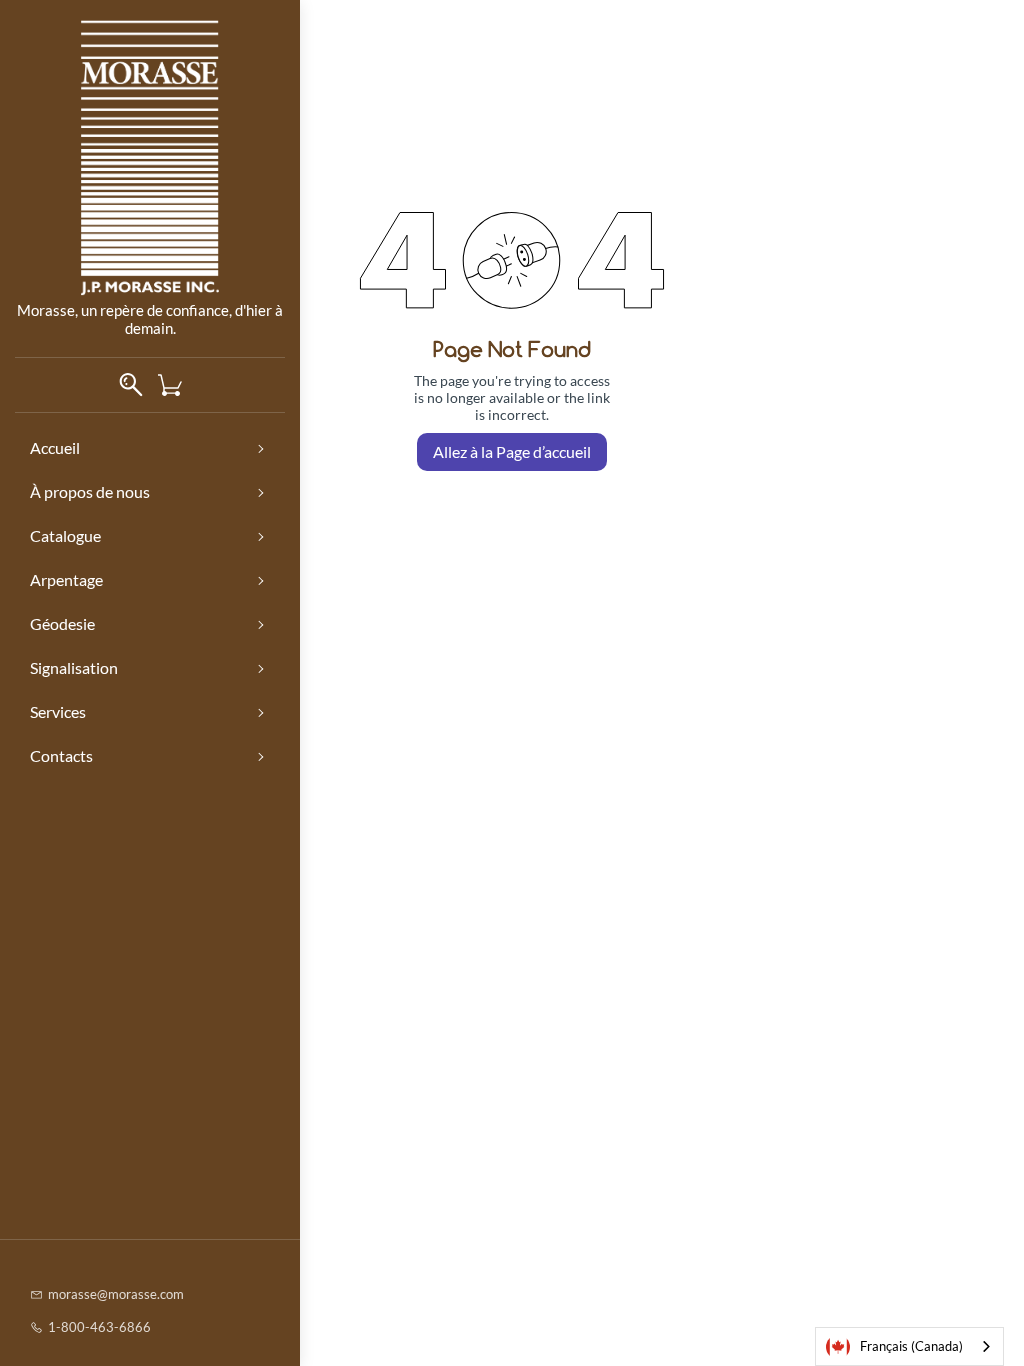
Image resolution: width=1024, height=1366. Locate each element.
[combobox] (909, 1346)
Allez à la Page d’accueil (512, 451)
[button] (177, 385)
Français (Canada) (911, 1346)
